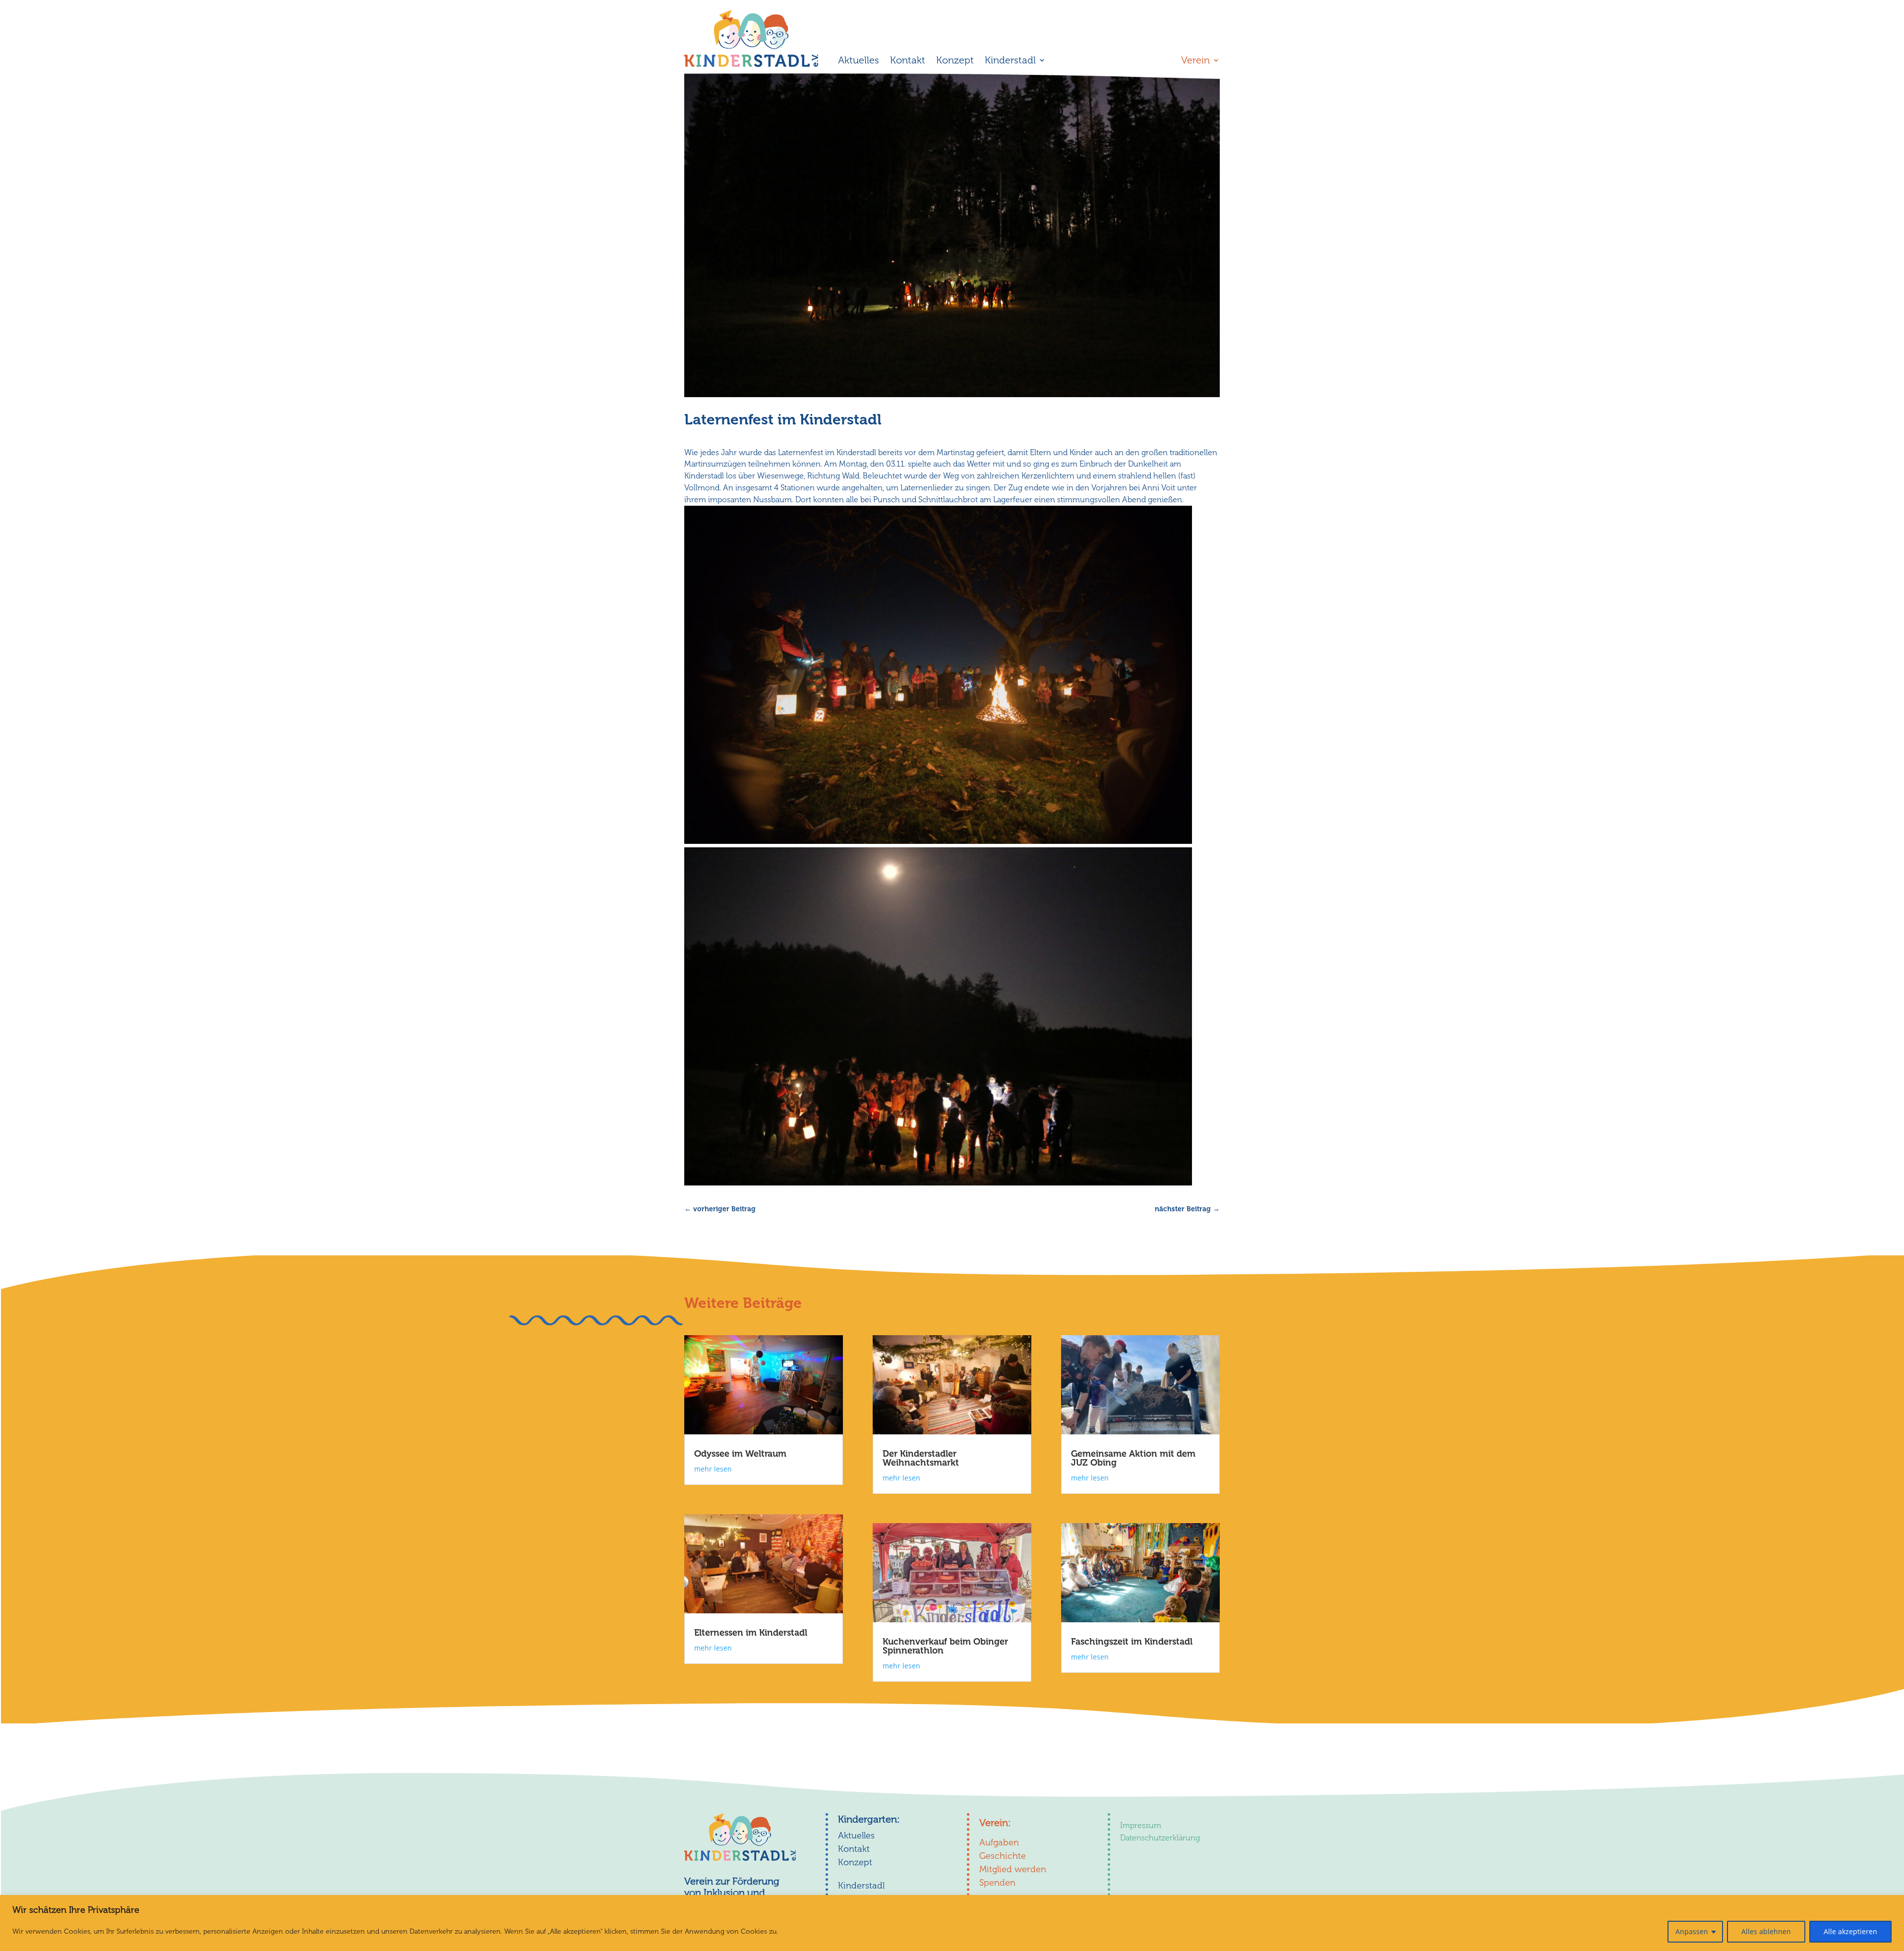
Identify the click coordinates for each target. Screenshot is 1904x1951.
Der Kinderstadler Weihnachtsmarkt (921, 1458)
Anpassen (1692, 1931)
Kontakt (908, 61)
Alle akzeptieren (1850, 1931)
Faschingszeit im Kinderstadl (1132, 1642)
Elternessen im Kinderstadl (751, 1633)
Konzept (955, 61)
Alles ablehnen (1766, 1931)
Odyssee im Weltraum (740, 1454)
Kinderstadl (1010, 61)
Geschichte (1003, 1856)
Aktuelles (859, 61)
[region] (952, 1923)
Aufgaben (999, 1842)
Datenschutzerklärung (1160, 1838)
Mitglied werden (1013, 1869)
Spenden (997, 1883)
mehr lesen (713, 1469)
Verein (1195, 61)
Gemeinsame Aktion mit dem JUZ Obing (1133, 1458)
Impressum (1141, 1825)
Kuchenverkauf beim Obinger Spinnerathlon (945, 1646)
